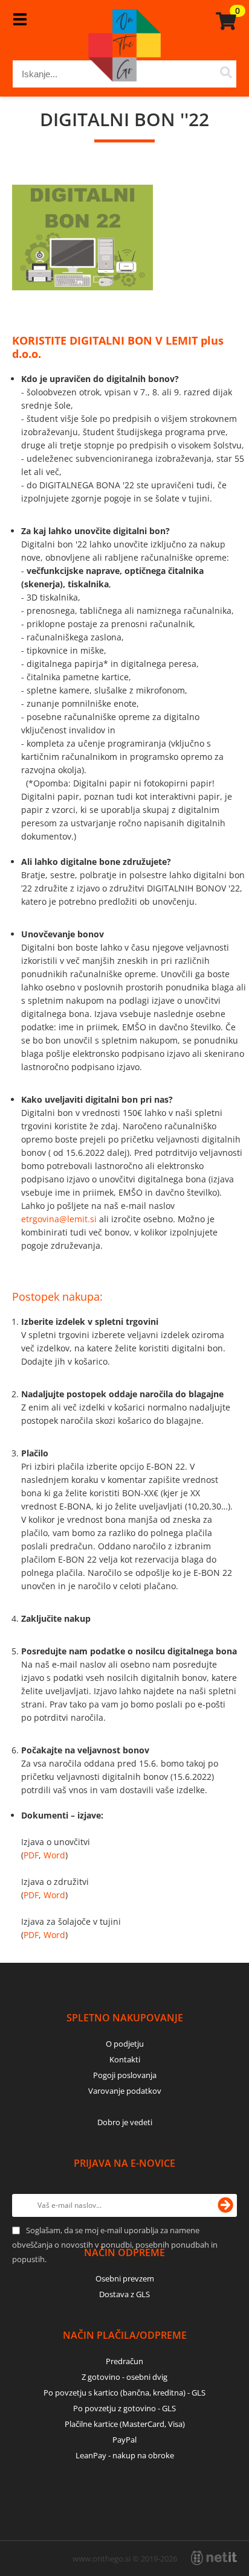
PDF (31, 1855)
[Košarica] (224, 21)
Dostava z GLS (124, 2294)
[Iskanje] (226, 74)
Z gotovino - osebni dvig (124, 2377)
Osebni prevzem (125, 2278)
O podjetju (125, 2044)
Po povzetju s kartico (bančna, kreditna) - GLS (124, 2393)
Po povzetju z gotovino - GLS (124, 2408)
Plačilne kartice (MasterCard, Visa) (125, 2424)
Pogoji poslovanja (125, 2075)
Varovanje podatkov (125, 2091)
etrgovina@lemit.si (59, 1219)
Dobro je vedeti (125, 2122)
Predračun (124, 2361)
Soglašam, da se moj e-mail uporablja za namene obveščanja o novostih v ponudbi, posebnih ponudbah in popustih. (115, 2245)
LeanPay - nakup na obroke (125, 2455)
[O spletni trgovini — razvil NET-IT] (214, 2558)
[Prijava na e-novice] (225, 2205)
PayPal (124, 2440)
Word (54, 1855)
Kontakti (125, 2059)
